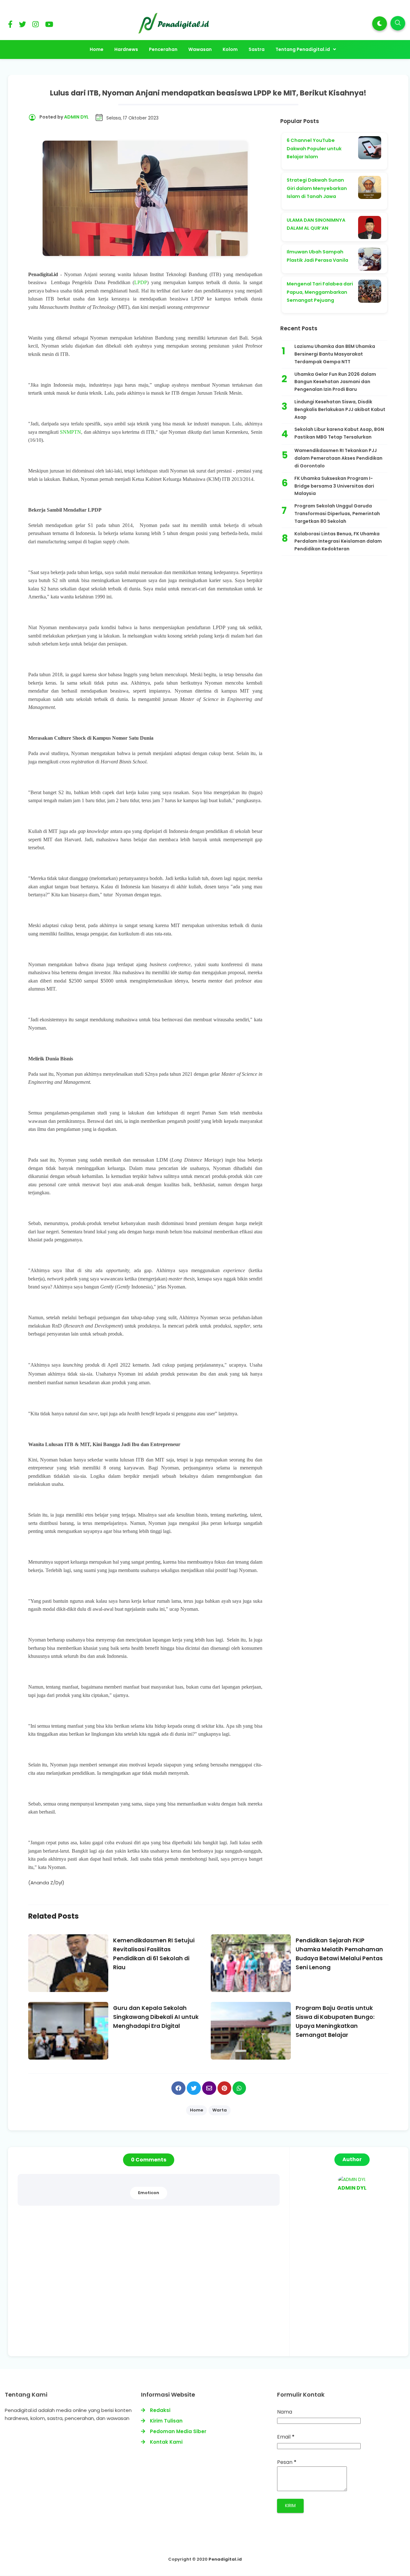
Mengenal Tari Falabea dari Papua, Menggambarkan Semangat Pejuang (320, 292)
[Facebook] (10, 25)
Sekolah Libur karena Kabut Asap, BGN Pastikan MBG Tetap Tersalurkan (339, 433)
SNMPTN (70, 432)
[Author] (352, 2179)
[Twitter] (22, 25)
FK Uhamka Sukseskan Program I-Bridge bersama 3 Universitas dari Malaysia (334, 486)
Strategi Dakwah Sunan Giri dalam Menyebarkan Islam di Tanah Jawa (317, 188)
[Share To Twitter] (194, 2088)
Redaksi (160, 2410)
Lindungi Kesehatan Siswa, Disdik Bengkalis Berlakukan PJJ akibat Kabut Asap (340, 409)
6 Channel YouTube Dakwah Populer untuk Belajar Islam (314, 148)
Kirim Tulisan (166, 2421)
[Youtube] (49, 25)
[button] (380, 24)
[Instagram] (36, 25)
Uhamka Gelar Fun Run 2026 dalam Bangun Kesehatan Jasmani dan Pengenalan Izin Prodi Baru (335, 382)
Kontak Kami (166, 2442)
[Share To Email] (209, 2088)
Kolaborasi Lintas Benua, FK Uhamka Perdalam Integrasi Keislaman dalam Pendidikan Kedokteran (338, 541)
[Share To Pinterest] (224, 2088)
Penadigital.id (225, 2559)
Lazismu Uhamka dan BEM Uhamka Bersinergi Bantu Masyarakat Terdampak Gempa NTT (335, 354)
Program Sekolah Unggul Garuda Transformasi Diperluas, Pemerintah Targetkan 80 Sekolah (337, 514)
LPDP (141, 282)
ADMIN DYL (352, 2188)
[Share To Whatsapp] (239, 2088)
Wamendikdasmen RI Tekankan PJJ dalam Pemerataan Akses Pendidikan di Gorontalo (338, 458)
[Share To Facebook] (178, 2088)
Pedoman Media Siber (178, 2431)
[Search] (398, 23)
